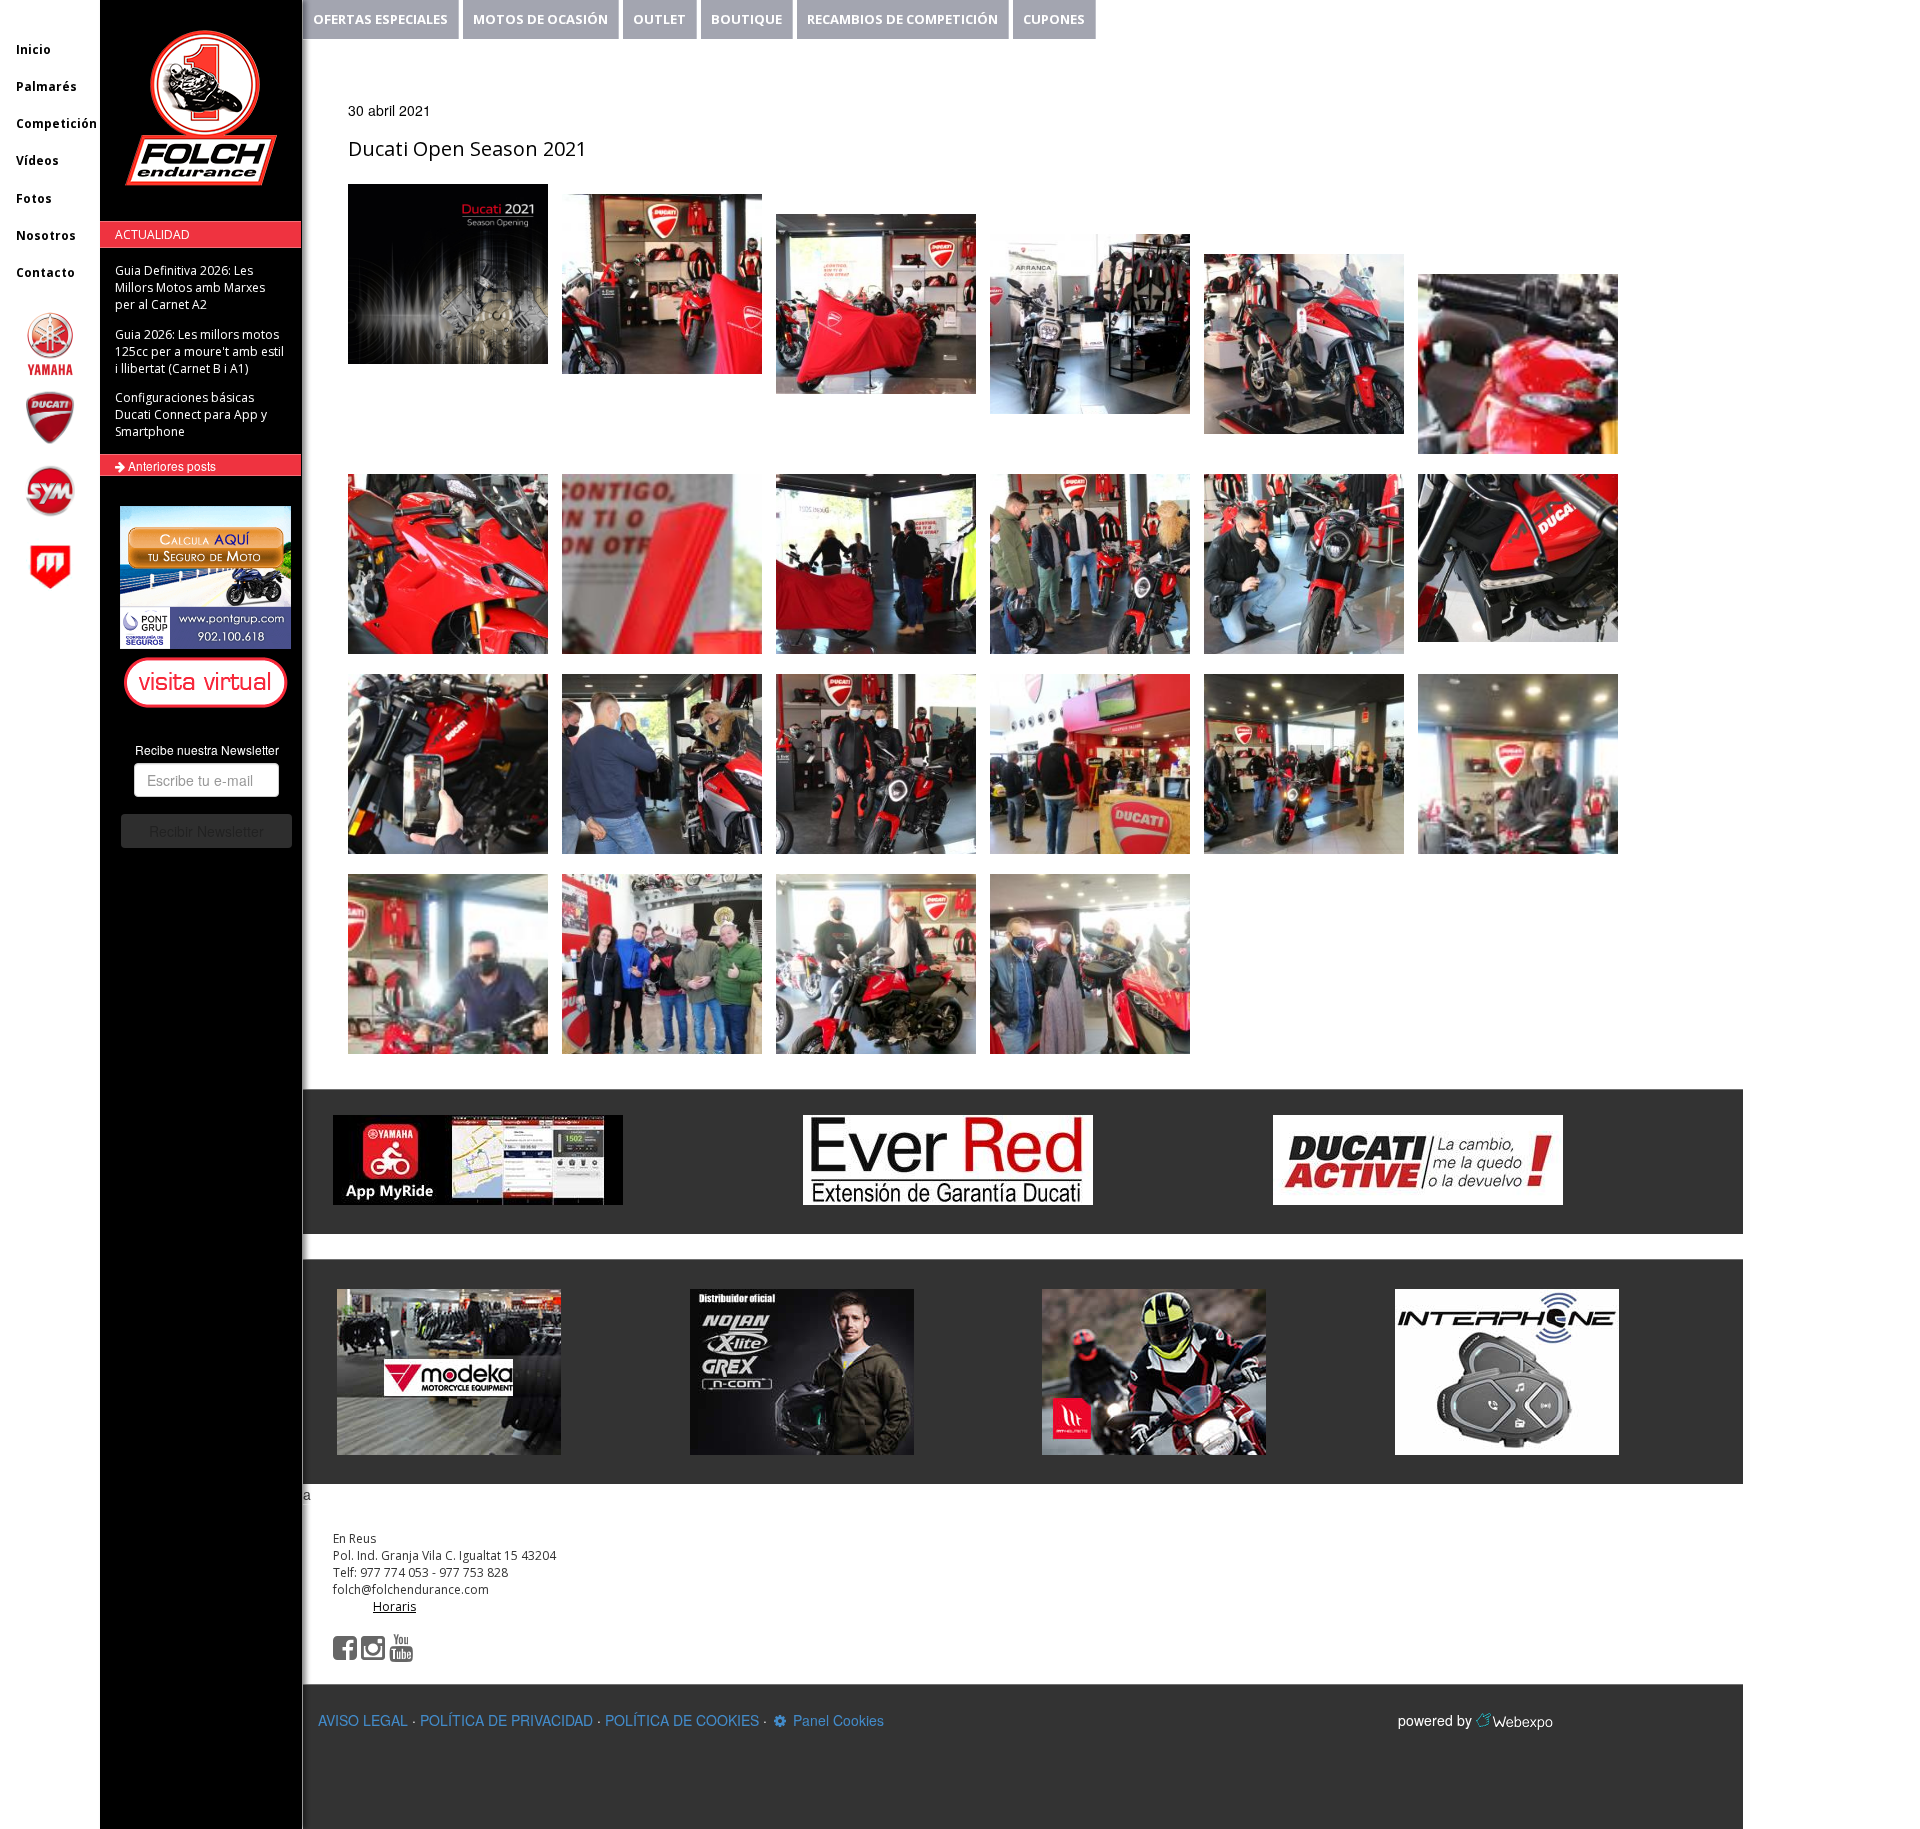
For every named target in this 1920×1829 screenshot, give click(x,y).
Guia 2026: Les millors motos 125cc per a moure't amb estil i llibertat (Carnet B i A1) (199, 351)
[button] (209, 683)
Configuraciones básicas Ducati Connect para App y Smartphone (191, 414)
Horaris (394, 1606)
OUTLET (659, 19)
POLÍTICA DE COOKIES (682, 1720)
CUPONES (1054, 19)
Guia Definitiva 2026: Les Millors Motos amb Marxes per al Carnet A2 (190, 287)
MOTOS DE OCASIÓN (540, 19)
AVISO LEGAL (363, 1720)
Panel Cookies (836, 1720)
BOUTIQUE (746, 19)
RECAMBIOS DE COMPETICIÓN (902, 19)
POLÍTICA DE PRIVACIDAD (506, 1720)
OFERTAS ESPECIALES (380, 19)
